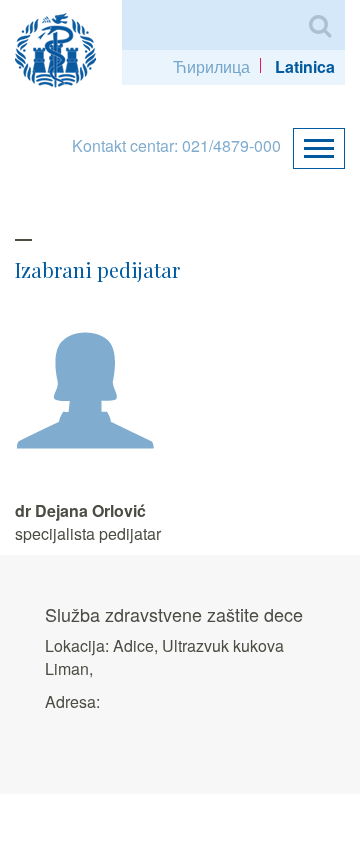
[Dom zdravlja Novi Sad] (63, 47)
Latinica (305, 66)
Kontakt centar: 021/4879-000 (176, 145)
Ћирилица (211, 66)
